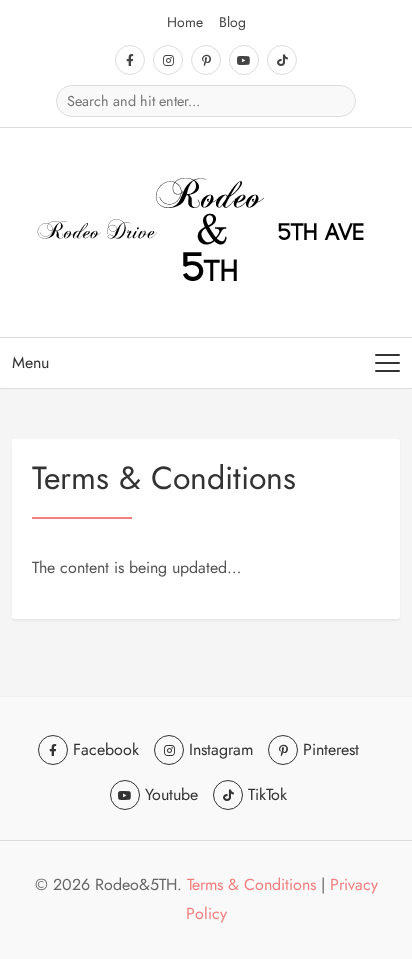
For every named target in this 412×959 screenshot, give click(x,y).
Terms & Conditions (251, 884)
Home (185, 22)
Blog (232, 22)
